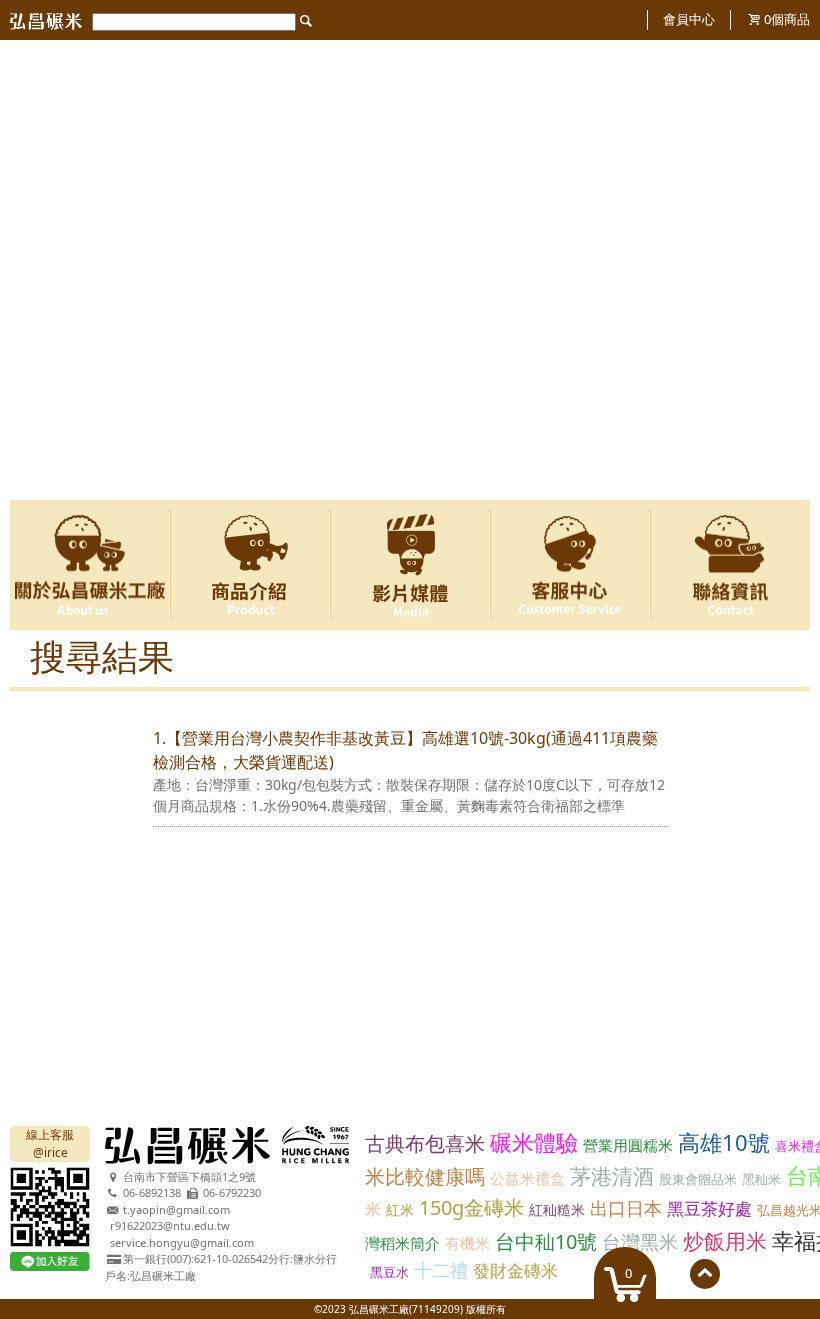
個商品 (787, 19)
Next (782, 270)
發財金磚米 (515, 1270)
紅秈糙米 (557, 1209)
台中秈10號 (546, 1241)
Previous (37, 270)
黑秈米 (761, 1179)
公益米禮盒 (527, 1178)
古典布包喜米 (425, 1143)
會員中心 (689, 19)
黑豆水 (389, 1272)
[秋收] (410, 49)
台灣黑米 (640, 1242)
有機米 (467, 1243)
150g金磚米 (471, 1207)
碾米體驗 (534, 1142)
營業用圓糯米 (628, 1145)
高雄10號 (724, 1142)
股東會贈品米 (698, 1179)
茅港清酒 (612, 1176)
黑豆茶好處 (709, 1208)
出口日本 (626, 1208)
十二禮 (441, 1270)
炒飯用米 (725, 1241)
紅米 (400, 1209)
